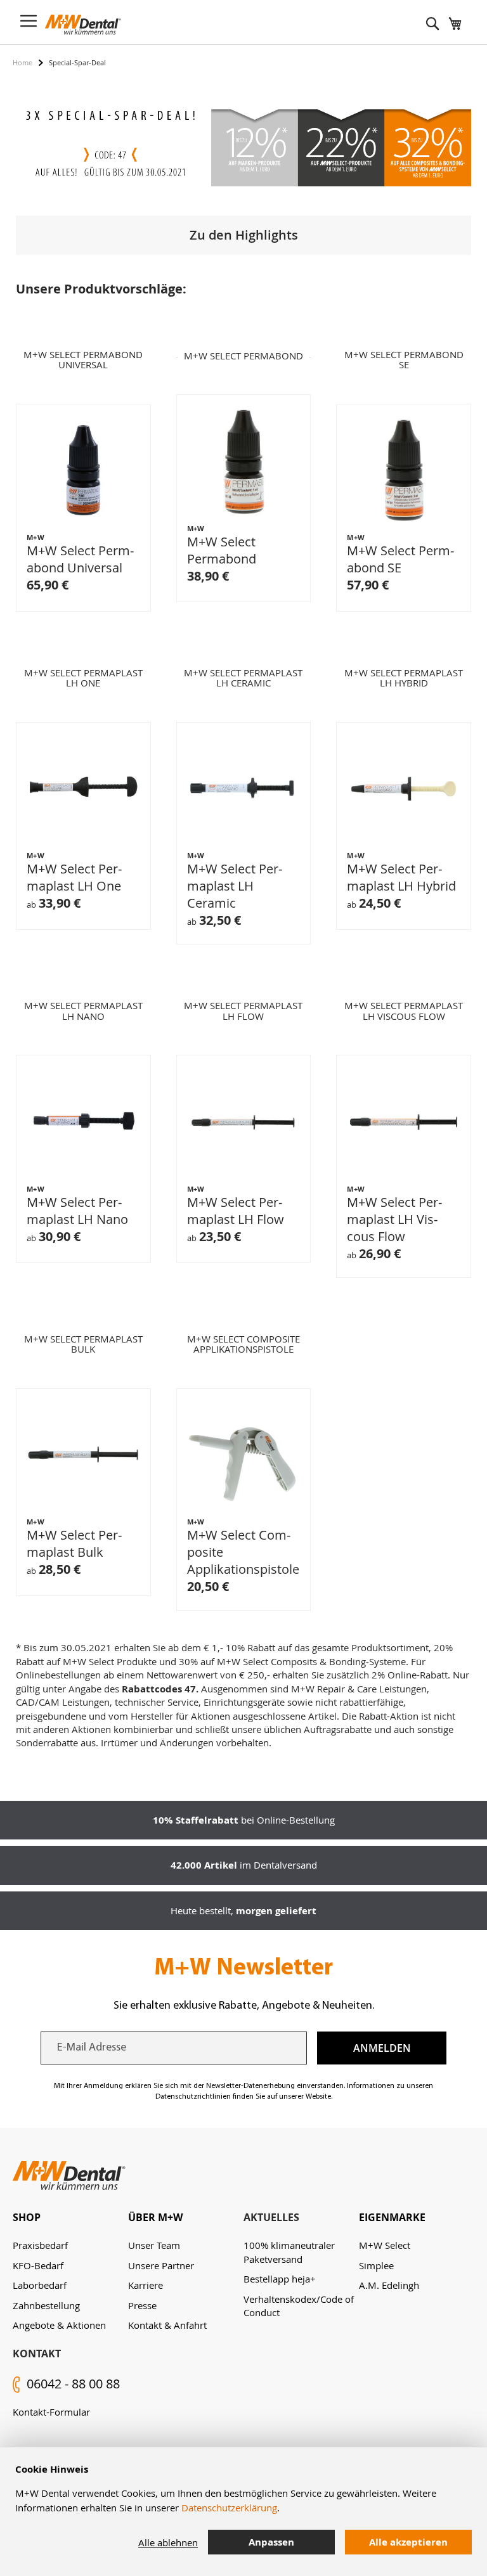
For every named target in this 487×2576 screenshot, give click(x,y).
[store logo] (83, 25)
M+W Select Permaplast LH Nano (77, 1211)
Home (23, 62)
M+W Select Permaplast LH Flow (236, 1211)
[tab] (70, 2218)
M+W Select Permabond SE (400, 559)
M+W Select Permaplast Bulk (74, 1543)
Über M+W (155, 2217)
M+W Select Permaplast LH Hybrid (401, 877)
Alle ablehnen (168, 2542)
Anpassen (271, 2542)
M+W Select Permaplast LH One (74, 877)
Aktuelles (271, 2217)
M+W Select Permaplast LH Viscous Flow (394, 1219)
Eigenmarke (392, 2217)
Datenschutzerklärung (229, 2508)
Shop (27, 2217)
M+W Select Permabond (222, 550)
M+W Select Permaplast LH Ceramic (235, 886)
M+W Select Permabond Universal (80, 559)
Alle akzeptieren (408, 2542)
